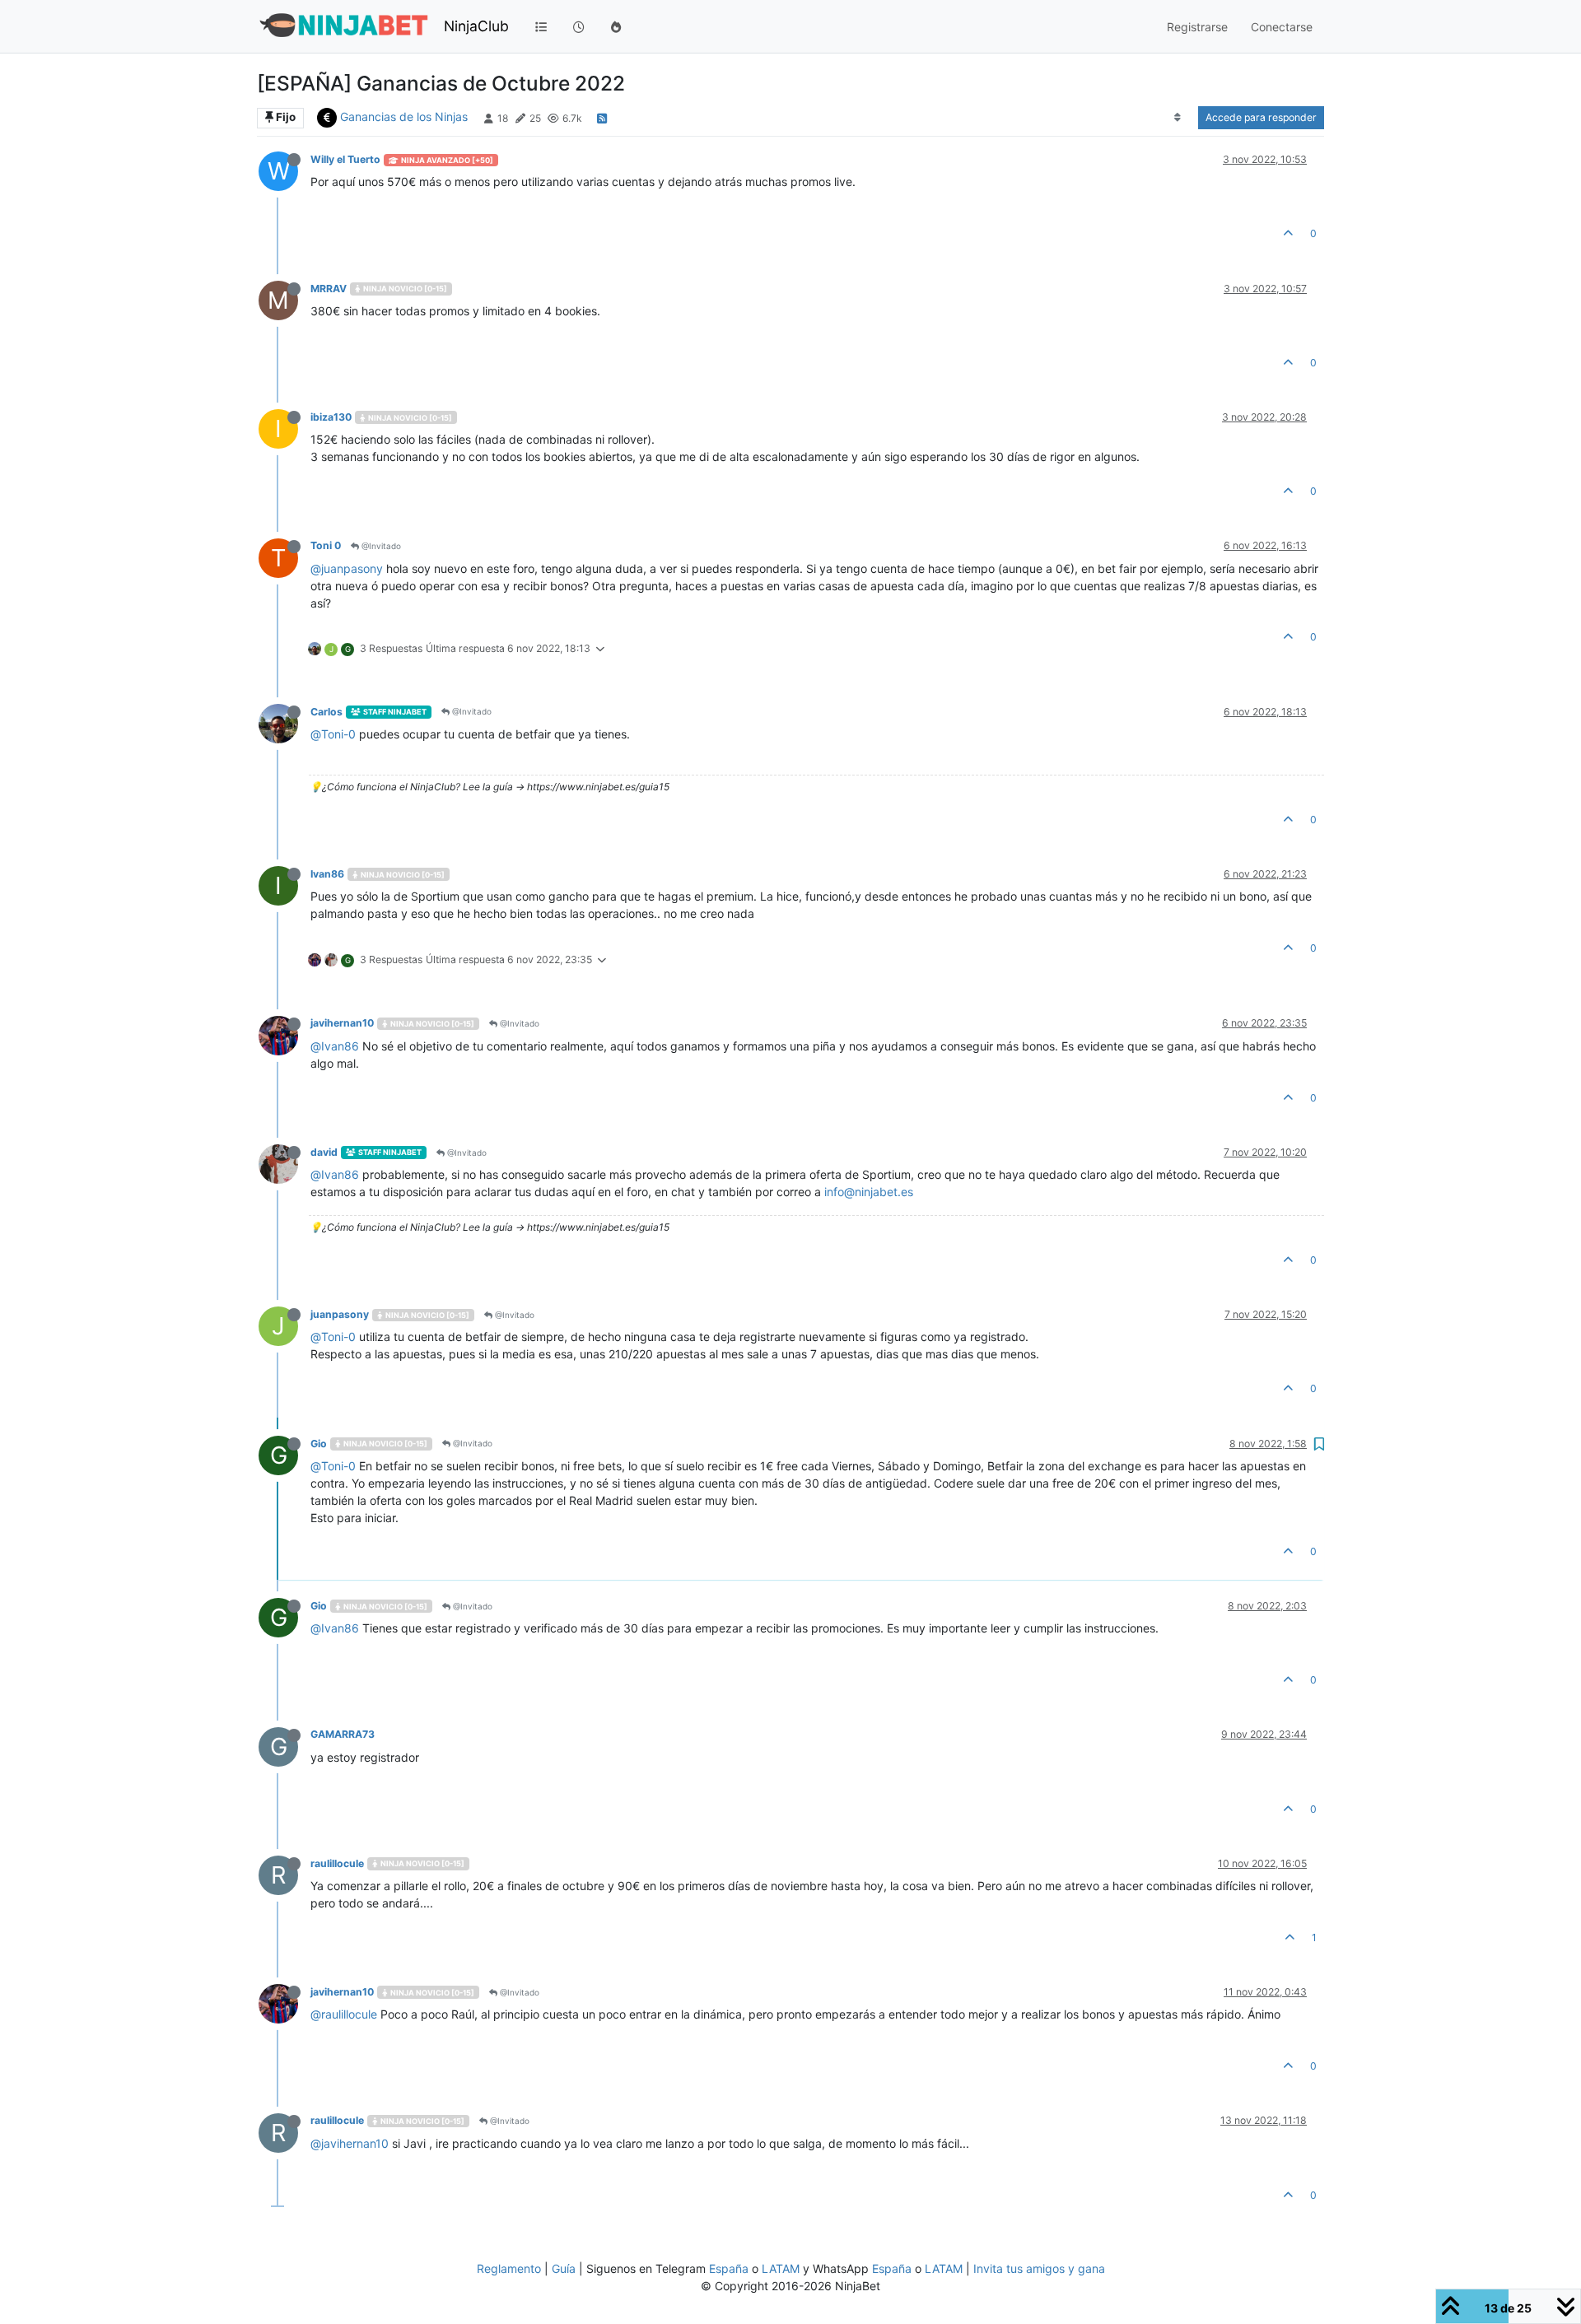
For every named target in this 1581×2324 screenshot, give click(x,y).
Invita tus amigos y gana (1039, 2268)
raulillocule (337, 1863)
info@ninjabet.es (869, 1192)
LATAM (781, 2268)
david (324, 1152)
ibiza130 (331, 417)
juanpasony (340, 1314)
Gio (319, 1444)
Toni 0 (326, 545)
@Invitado (380, 546)
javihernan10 (342, 1023)
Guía (564, 2268)
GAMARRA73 (343, 1734)
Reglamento (509, 2268)
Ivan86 (327, 874)
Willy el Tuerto (345, 159)
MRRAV (329, 289)
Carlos (326, 712)
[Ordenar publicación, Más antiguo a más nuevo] (1178, 118)
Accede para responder (1261, 117)
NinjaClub (476, 26)
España (729, 2268)
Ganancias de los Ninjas (404, 116)
